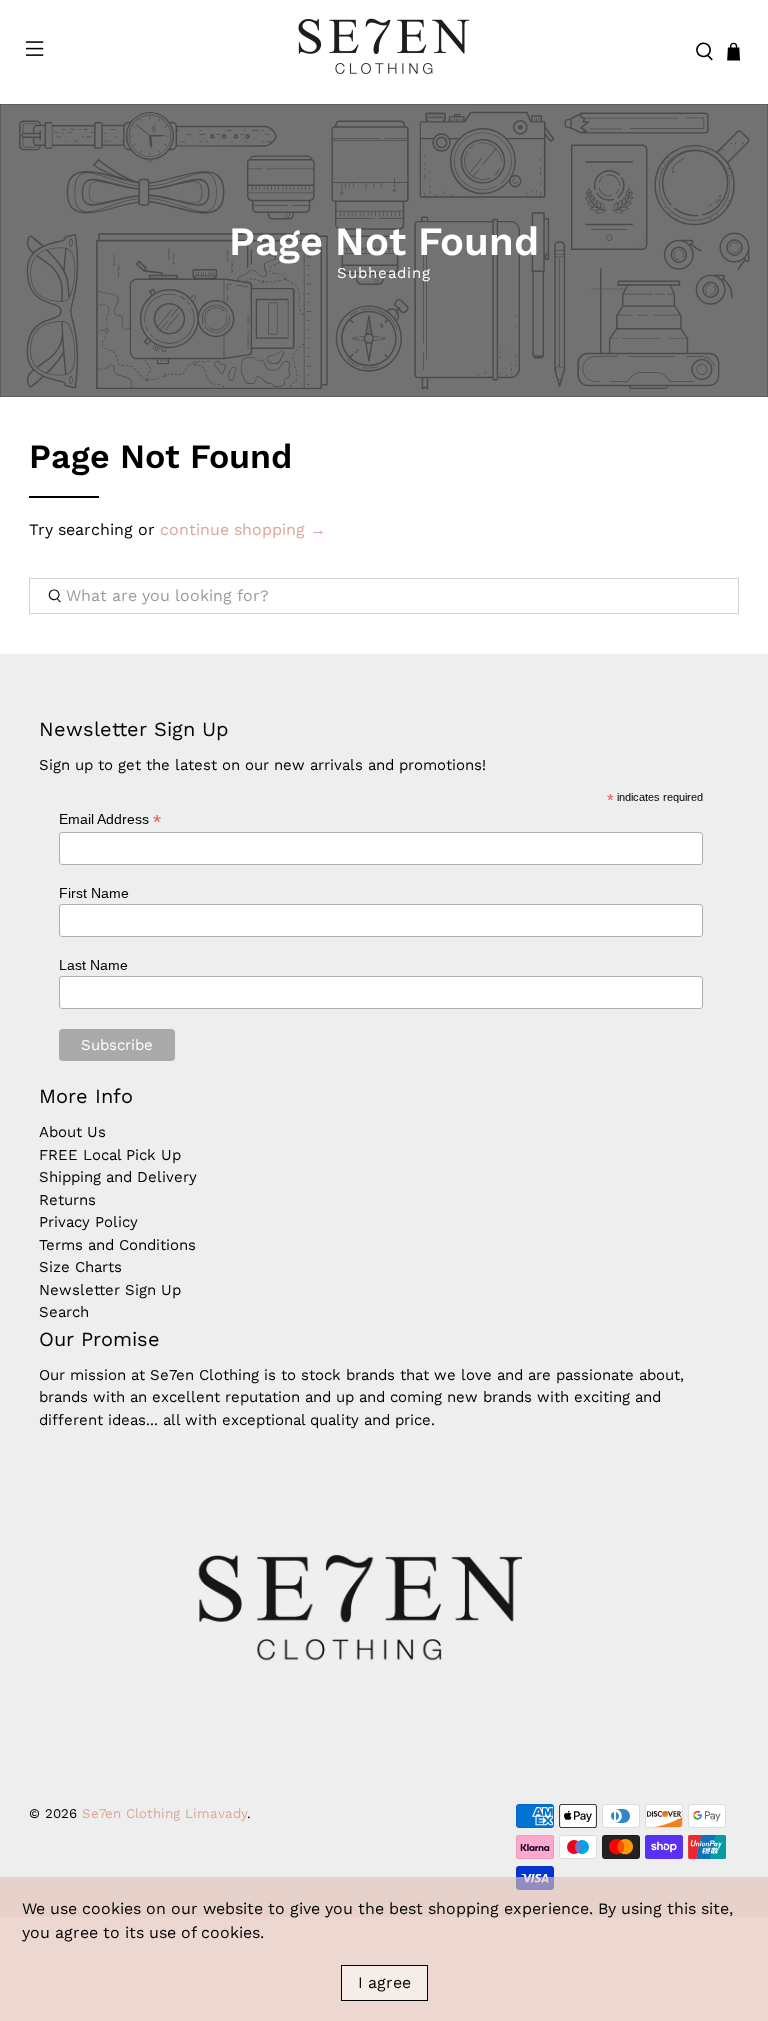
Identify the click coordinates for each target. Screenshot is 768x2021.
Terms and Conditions (117, 1245)
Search (64, 1312)
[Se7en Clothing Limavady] (384, 52)
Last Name (93, 965)
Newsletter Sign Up (110, 1290)
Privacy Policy (88, 1222)
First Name (94, 893)
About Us (72, 1132)
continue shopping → (243, 529)
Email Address (110, 819)
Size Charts (80, 1267)
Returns (67, 1200)
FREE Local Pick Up (110, 1155)
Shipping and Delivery (118, 1177)
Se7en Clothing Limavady (164, 1813)
